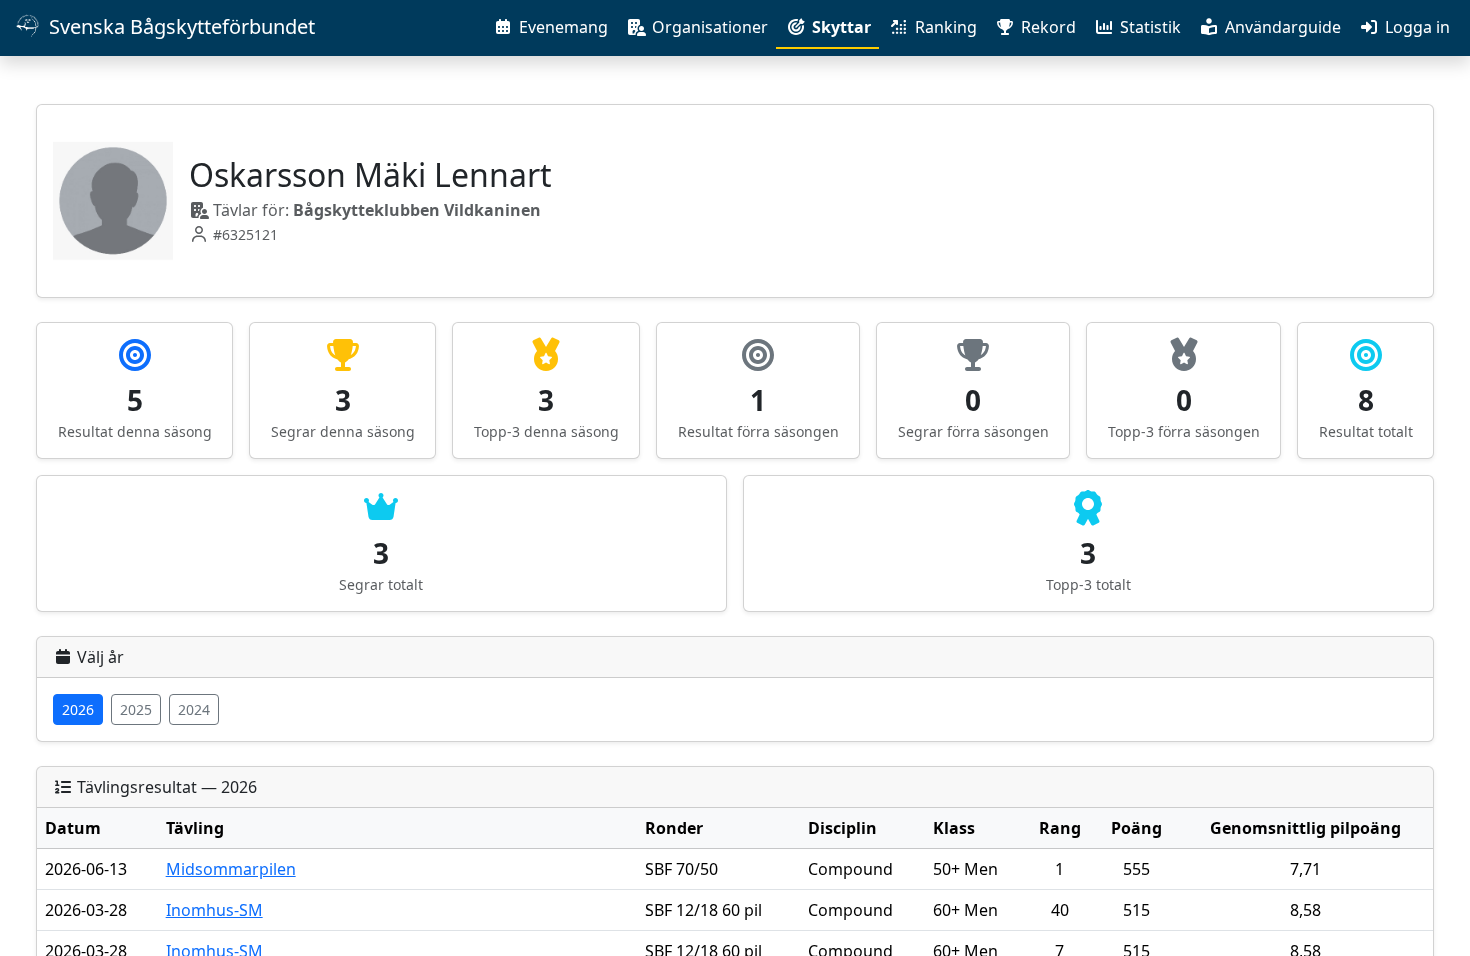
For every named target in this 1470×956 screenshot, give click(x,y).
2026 (78, 709)
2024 (194, 709)
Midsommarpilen (231, 869)
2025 (136, 709)
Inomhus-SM (214, 910)
